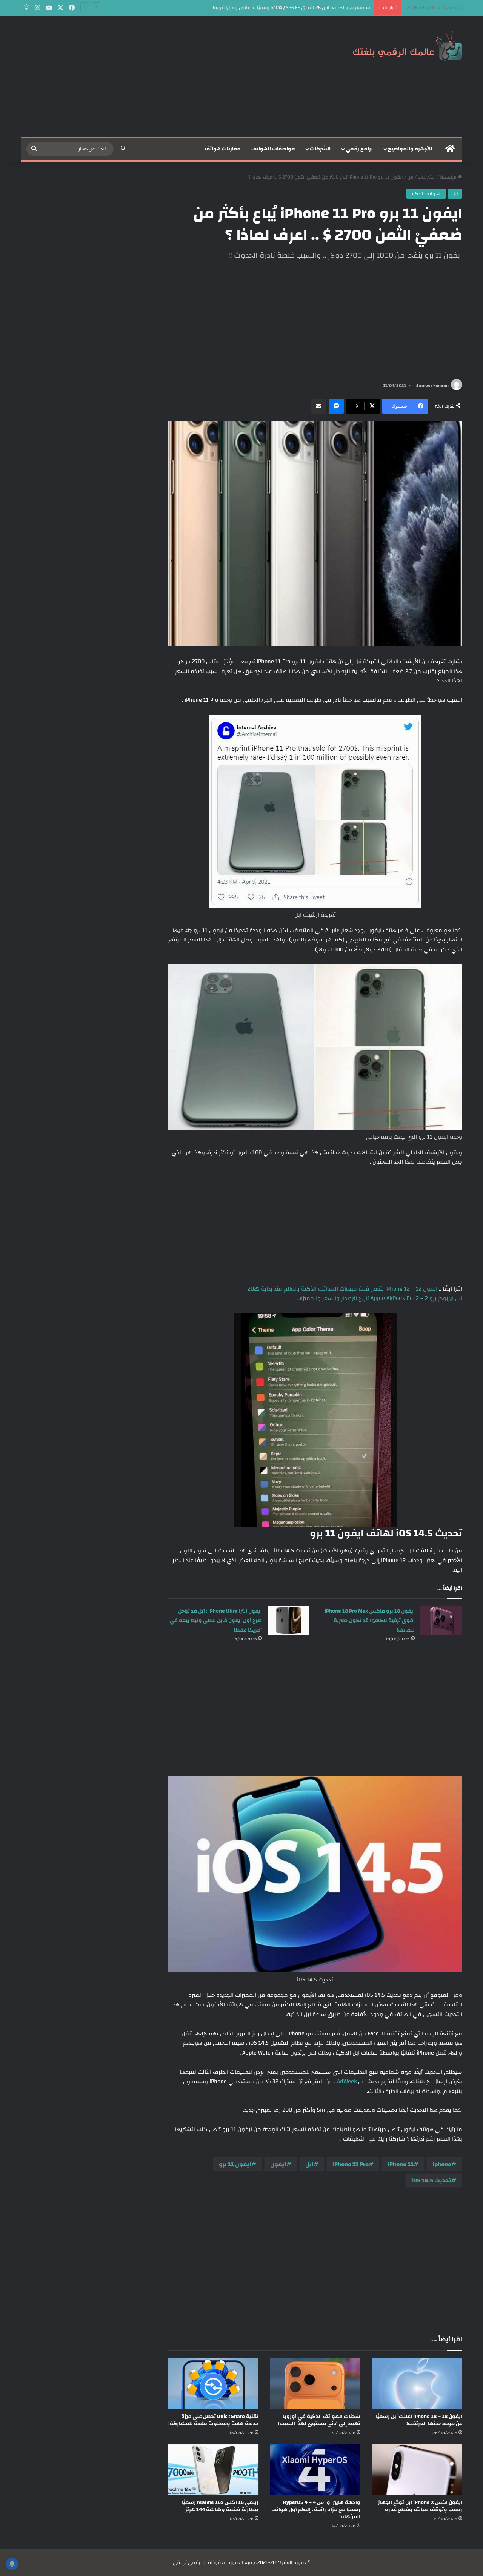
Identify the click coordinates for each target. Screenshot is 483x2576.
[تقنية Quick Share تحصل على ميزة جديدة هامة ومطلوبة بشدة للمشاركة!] (213, 2384)
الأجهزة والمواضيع (410, 149)
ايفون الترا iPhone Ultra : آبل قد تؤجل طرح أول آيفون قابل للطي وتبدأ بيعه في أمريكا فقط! (216, 1621)
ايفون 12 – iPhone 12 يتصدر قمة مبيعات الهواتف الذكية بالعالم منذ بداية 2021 (342, 1289)
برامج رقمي (359, 149)
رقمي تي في (186, 2562)
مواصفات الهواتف (273, 149)
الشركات (320, 149)
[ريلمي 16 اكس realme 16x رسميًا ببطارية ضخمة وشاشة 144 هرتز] (213, 2470)
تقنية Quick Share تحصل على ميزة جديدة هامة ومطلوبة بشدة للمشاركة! (213, 2420)
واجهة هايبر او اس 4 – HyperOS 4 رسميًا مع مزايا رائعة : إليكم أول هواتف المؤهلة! (316, 2510)
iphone (442, 2164)
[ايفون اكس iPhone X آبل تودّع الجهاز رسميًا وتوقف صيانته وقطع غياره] (417, 2470)
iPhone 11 (401, 2164)
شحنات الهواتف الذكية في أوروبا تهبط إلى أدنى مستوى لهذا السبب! (319, 2420)
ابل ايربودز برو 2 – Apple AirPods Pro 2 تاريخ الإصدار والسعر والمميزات (379, 1298)
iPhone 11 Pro (351, 2164)
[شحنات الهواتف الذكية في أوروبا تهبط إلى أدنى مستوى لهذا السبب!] (315, 2384)
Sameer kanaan (432, 385)
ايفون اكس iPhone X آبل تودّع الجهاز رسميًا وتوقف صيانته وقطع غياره (420, 2506)
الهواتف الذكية (426, 194)
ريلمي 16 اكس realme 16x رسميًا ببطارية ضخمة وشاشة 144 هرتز (220, 2506)
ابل (410, 177)
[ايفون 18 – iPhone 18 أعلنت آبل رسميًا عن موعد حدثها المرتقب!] (417, 2384)
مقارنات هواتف (223, 149)
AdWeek (346, 2081)
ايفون (278, 2164)
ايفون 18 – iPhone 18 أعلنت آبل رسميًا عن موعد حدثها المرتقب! (419, 2420)
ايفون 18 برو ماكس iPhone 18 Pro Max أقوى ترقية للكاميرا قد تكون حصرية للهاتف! (370, 1621)
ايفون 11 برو (235, 2164)
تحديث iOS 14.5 (431, 2180)
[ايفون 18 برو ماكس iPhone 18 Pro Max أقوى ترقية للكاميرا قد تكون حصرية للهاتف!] (441, 1620)
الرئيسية (449, 177)
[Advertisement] (166, 77)
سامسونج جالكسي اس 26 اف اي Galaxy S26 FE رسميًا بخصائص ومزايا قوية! (291, 8)
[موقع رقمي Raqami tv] (408, 44)
